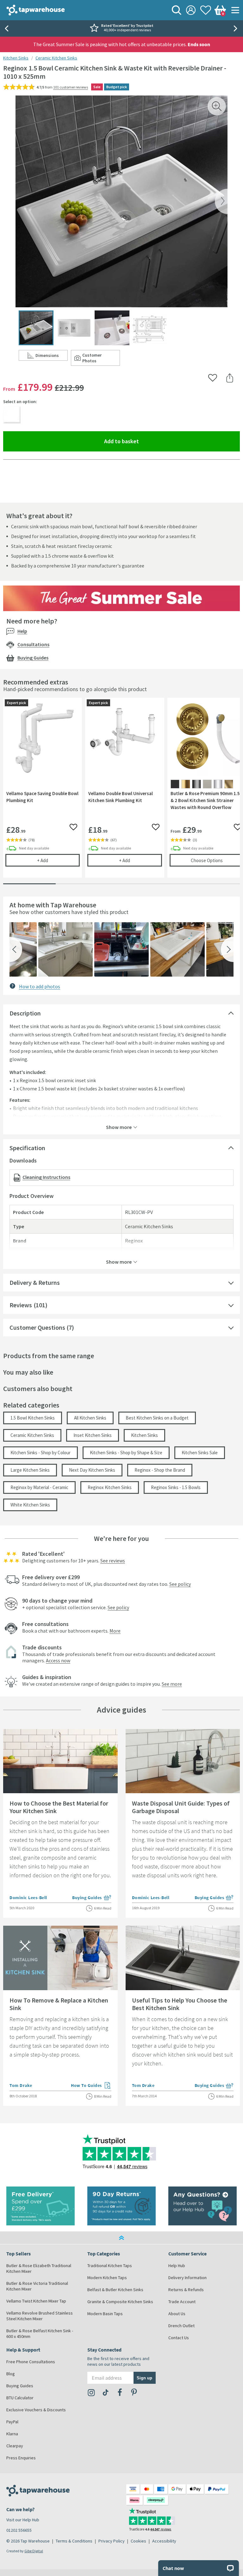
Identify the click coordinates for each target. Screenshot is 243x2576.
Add (58, 860)
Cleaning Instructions (46, 1177)
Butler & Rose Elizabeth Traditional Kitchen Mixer (39, 2268)
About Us (177, 2314)
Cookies (138, 2541)
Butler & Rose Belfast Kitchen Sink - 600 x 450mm (40, 2334)
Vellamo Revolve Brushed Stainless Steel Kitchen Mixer (40, 2316)
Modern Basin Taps (105, 2314)
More (115, 1631)
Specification (27, 1148)
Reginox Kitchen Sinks (110, 1487)
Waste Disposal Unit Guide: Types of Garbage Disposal (181, 1807)
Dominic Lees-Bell (28, 1898)
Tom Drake (21, 2085)
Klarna (12, 2434)
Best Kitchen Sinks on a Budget (157, 1418)
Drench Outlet (181, 2326)
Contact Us (179, 2338)
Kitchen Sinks (16, 58)
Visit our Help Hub (23, 2520)
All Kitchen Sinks (90, 1418)
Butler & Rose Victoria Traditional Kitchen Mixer (37, 2286)
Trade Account (182, 2302)
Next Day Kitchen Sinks (92, 1470)
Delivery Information (187, 2278)
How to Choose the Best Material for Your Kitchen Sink (59, 1807)
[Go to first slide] (237, 28)
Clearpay (15, 2446)
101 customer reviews (71, 87)
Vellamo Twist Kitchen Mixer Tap (36, 2301)
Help (22, 631)
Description (25, 1013)
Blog (11, 2374)
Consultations (33, 644)
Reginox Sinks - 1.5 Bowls (176, 1487)
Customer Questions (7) (42, 1327)
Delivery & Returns (35, 1282)
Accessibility (164, 2541)
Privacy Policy (112, 2541)
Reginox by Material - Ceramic (39, 1487)
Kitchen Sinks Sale (200, 1453)
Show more (119, 1127)
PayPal (12, 2422)
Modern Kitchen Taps (107, 2278)
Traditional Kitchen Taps (110, 2266)
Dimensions (52, 357)
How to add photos (40, 986)
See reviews (113, 1561)
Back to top (121, 2238)
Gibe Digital (34, 2551)
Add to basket (144, 441)
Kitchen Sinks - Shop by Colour (40, 1453)
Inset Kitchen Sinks (93, 1435)
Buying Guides (33, 658)
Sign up (144, 2378)
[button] (16, 949)
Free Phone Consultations (31, 2362)
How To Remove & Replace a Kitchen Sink (59, 2004)
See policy (180, 1584)
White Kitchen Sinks (30, 1505)
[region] (121, 792)
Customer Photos (101, 358)
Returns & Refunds (186, 2290)
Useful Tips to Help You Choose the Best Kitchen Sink (180, 2004)
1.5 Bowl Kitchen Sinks (33, 1418)
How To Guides (91, 2086)
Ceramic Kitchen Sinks (56, 58)
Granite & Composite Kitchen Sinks (120, 2302)
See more (172, 1684)
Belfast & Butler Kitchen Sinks (115, 2290)
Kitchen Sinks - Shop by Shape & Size (126, 1453)
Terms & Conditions (74, 2541)
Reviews (21, 1305)
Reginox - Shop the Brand (160, 1470)
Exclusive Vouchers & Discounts (36, 2410)
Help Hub (177, 2266)
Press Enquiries (21, 2458)
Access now (58, 1660)
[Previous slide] (6, 28)
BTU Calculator (20, 2398)
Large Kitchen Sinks (30, 1470)
